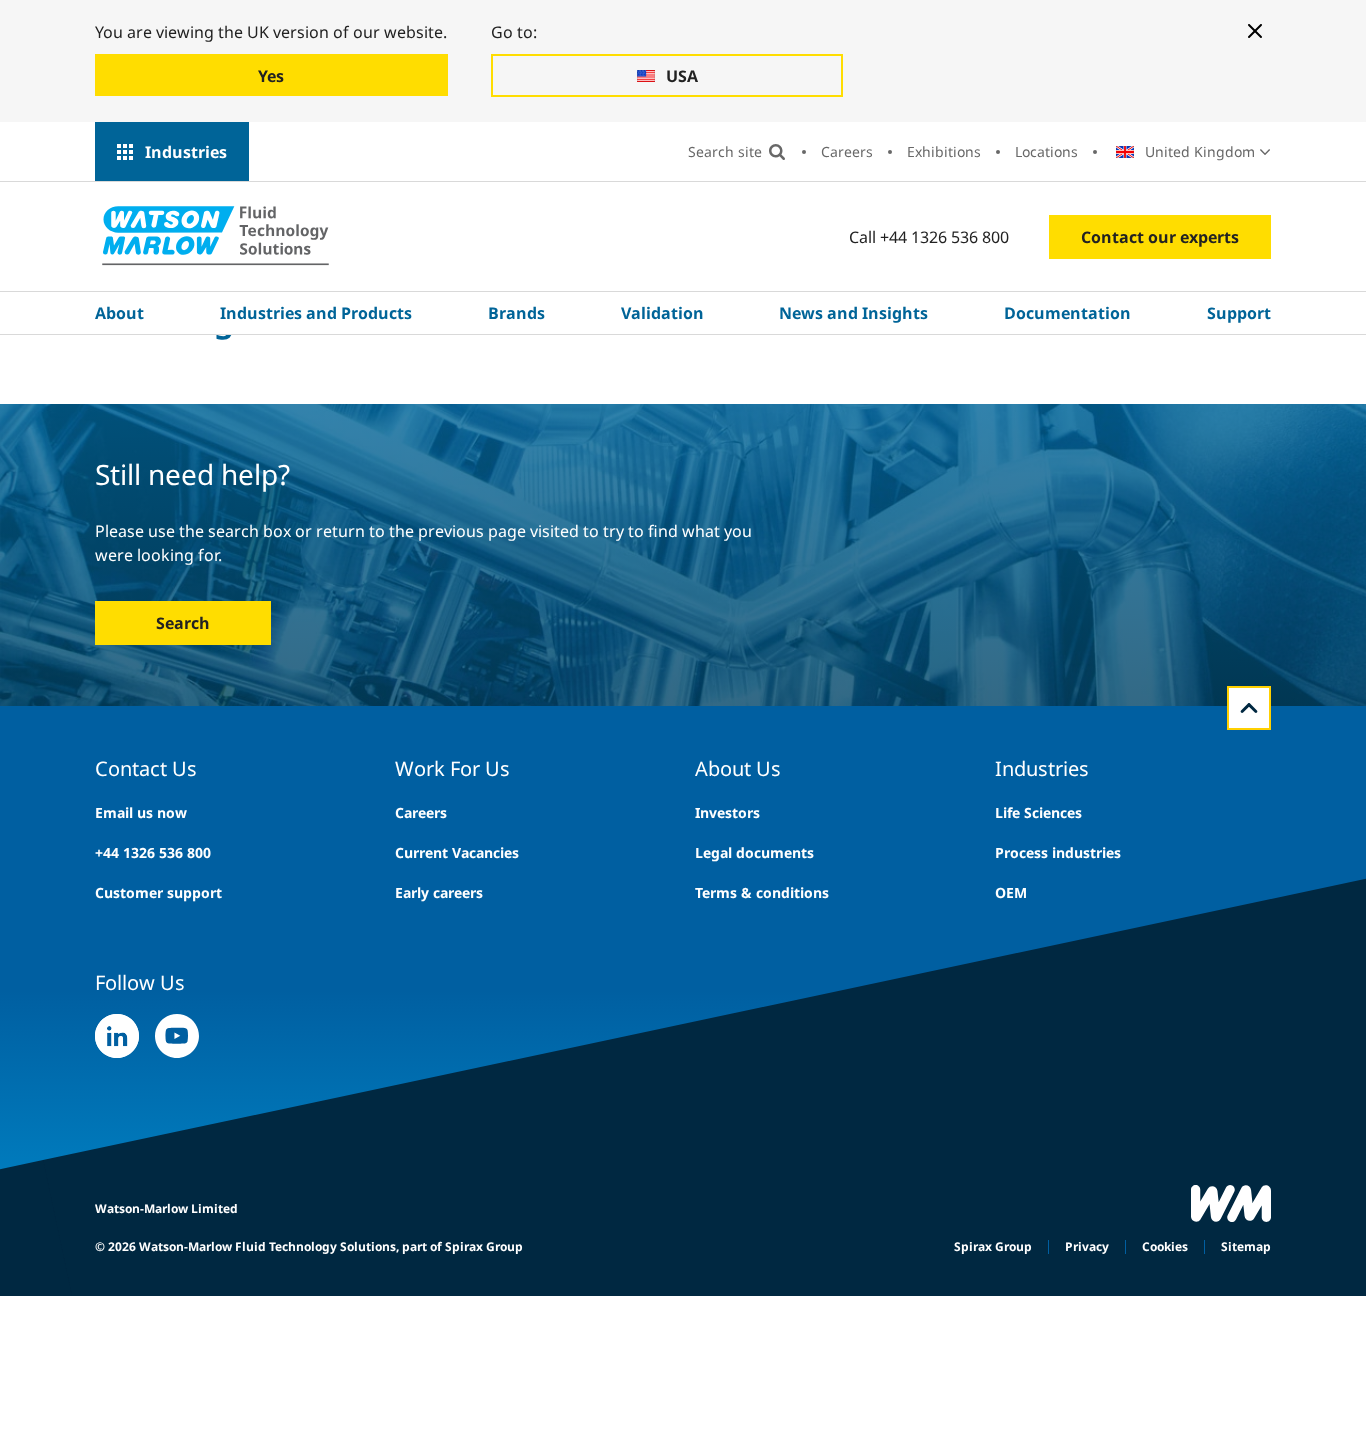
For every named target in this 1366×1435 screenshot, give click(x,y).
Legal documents (754, 852)
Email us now (141, 812)
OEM (1011, 892)
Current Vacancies (457, 852)
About (119, 313)
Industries (186, 152)
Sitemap (1246, 1246)
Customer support (158, 892)
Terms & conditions (762, 892)
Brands (516, 313)
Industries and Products (316, 313)
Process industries (1058, 852)
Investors (727, 812)
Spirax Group (993, 1246)
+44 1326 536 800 (153, 852)
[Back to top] (1249, 708)
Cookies (1165, 1246)
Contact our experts (1160, 237)
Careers (847, 151)
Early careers (439, 892)
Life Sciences (1038, 812)
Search (183, 623)
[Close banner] (1255, 31)
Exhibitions (944, 151)
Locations (1046, 151)
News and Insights (853, 313)
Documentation (1067, 313)
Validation (662, 313)
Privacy (1087, 1246)
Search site (725, 151)
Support (1239, 313)
